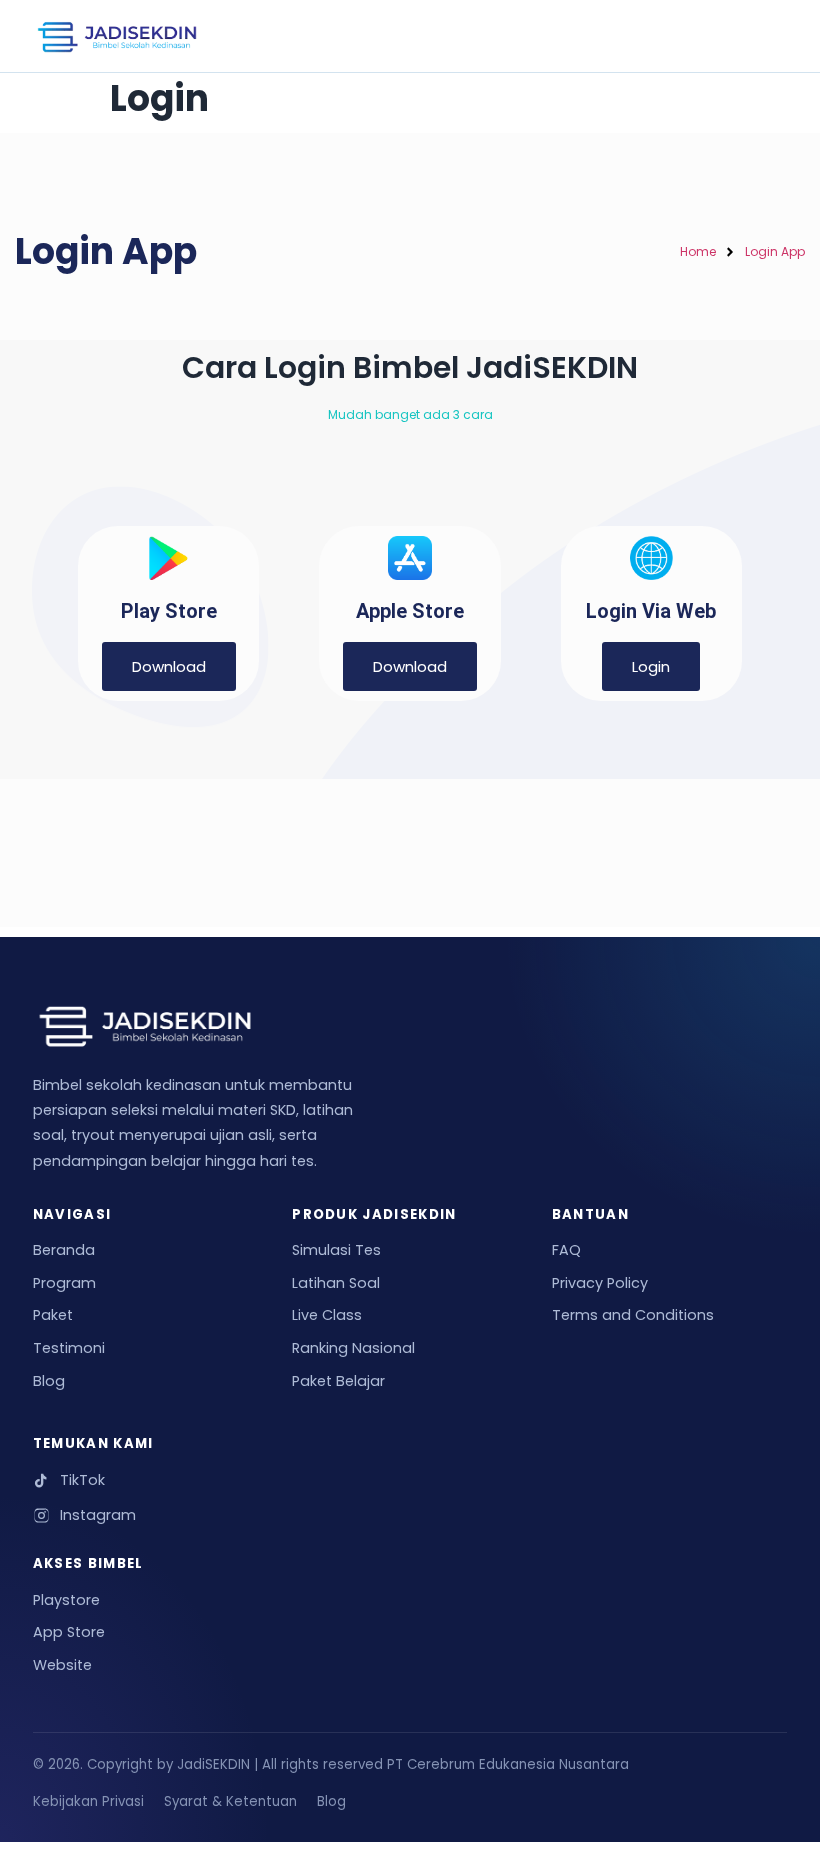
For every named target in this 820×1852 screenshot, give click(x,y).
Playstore (66, 1600)
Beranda (64, 1250)
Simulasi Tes (336, 1250)
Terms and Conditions (633, 1315)
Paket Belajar (338, 1381)
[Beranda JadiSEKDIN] (117, 36)
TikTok (82, 1480)
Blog (49, 1381)
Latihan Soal (336, 1283)
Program (64, 1283)
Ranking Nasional (353, 1348)
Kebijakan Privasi (88, 1801)
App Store (69, 1632)
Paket (53, 1315)
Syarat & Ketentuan (230, 1801)
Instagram (98, 1515)
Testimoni (69, 1348)
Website (62, 1665)
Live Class (327, 1315)
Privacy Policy (600, 1283)
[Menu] (757, 36)
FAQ (566, 1250)
